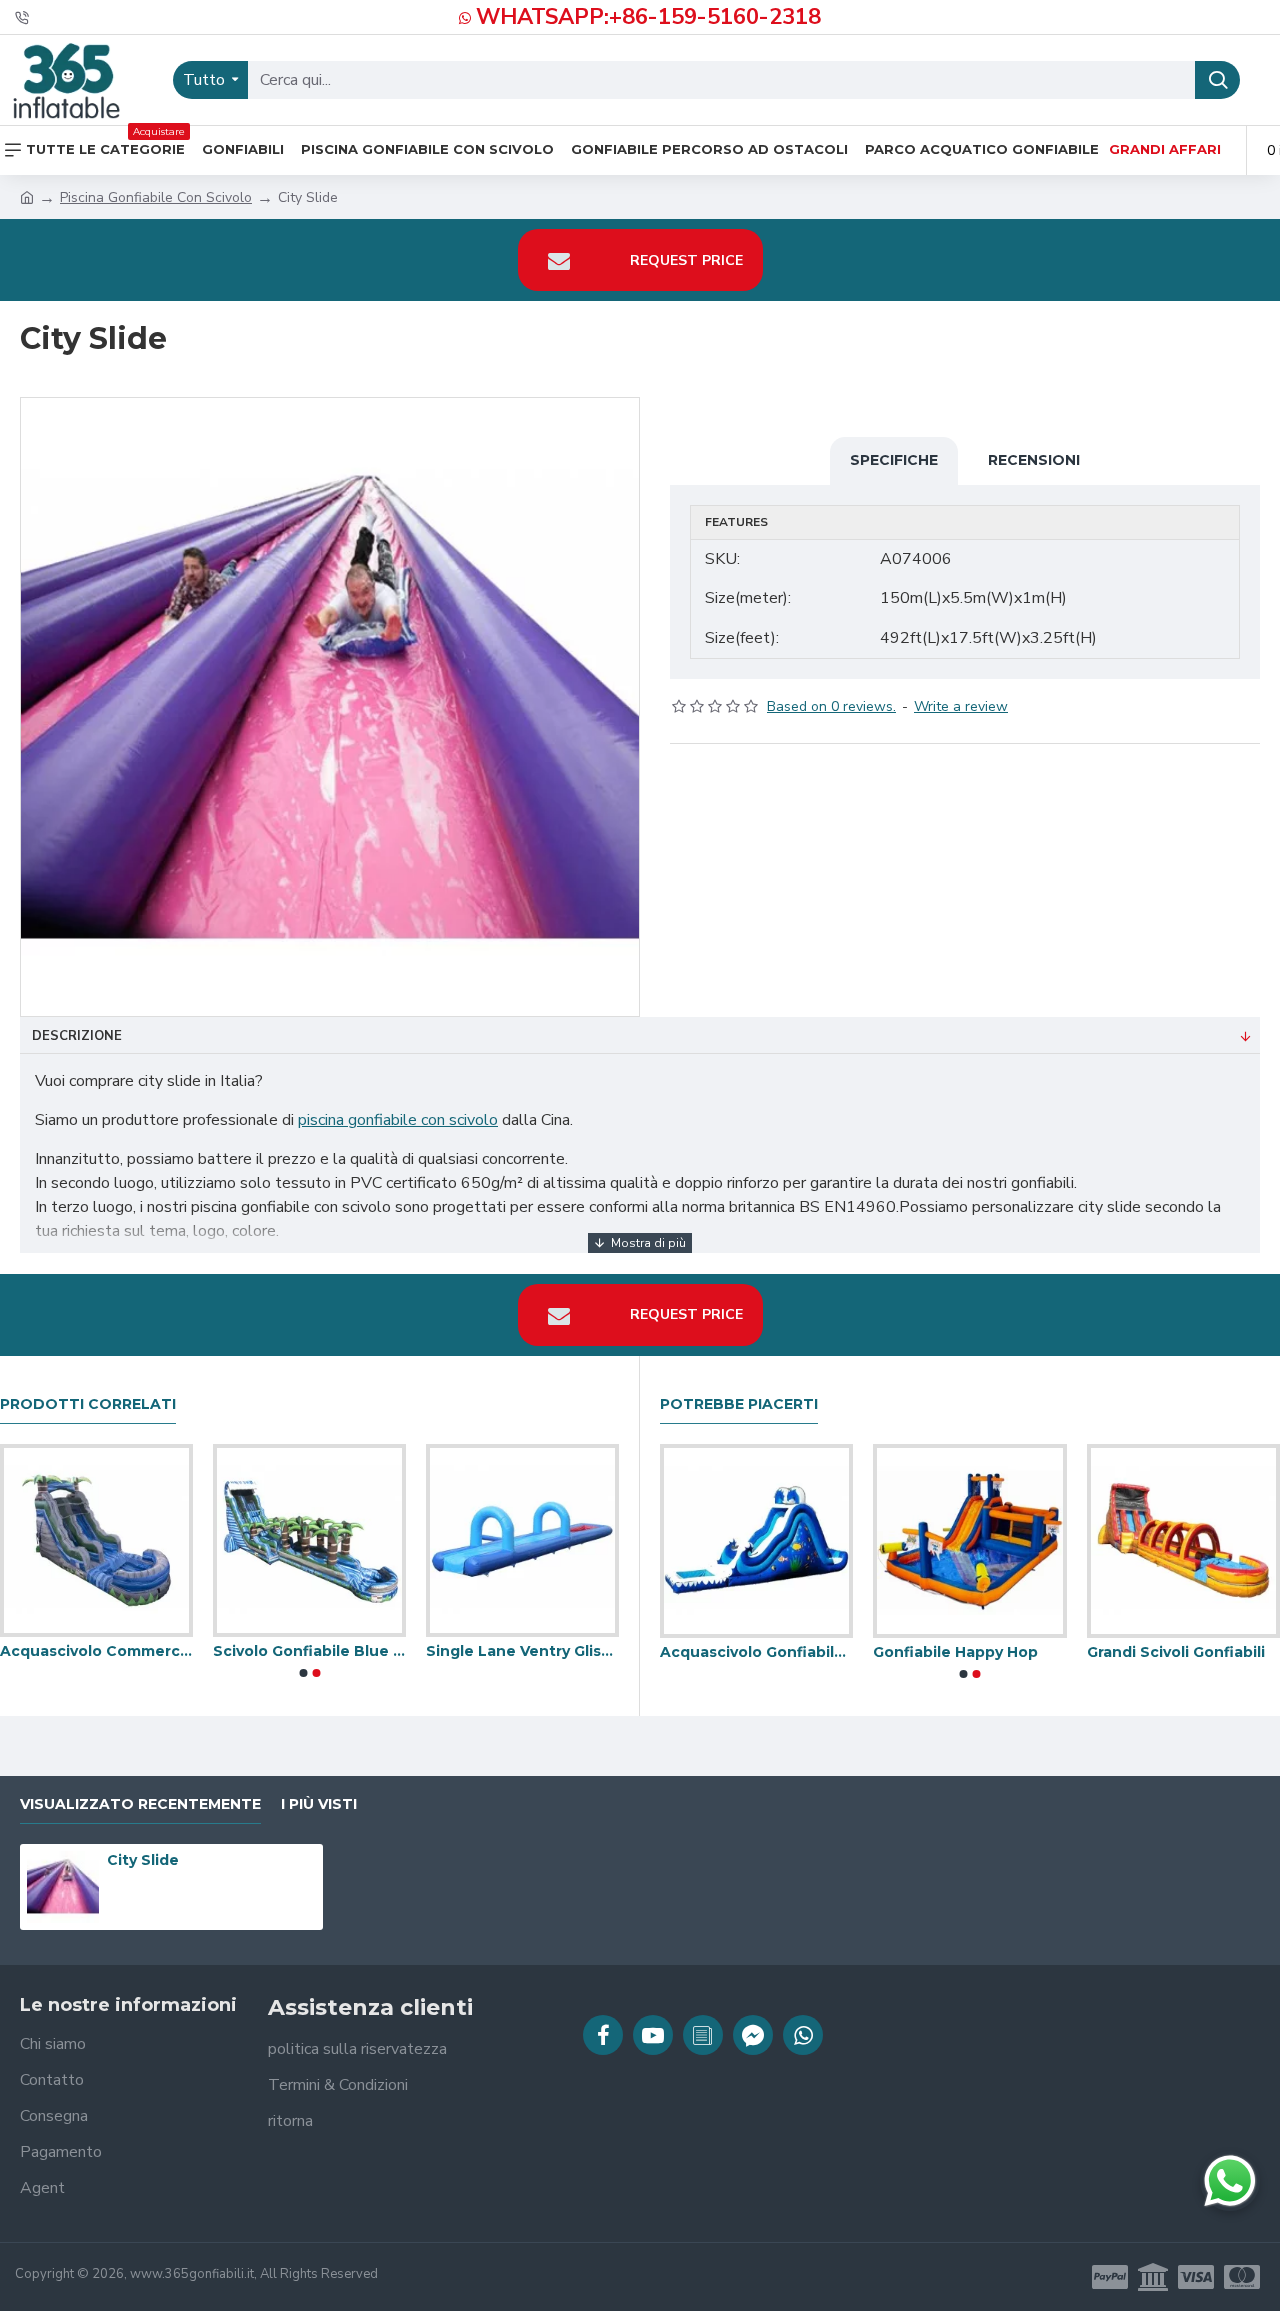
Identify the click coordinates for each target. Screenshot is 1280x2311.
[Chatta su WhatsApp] (1230, 2181)
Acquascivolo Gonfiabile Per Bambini (516, 1651)
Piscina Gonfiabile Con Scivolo (156, 197)
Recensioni (1034, 460)
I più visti (319, 1804)
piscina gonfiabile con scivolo (398, 1120)
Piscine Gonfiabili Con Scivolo (964, 1652)
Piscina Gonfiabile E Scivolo (1177, 1652)
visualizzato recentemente (140, 1804)
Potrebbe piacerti (739, 1404)
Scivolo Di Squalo (720, 1652)
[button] (303, 1673)
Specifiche (894, 460)
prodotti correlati (88, 1404)
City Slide (143, 1860)
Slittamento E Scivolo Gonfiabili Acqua (303, 1651)
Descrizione (77, 1036)
